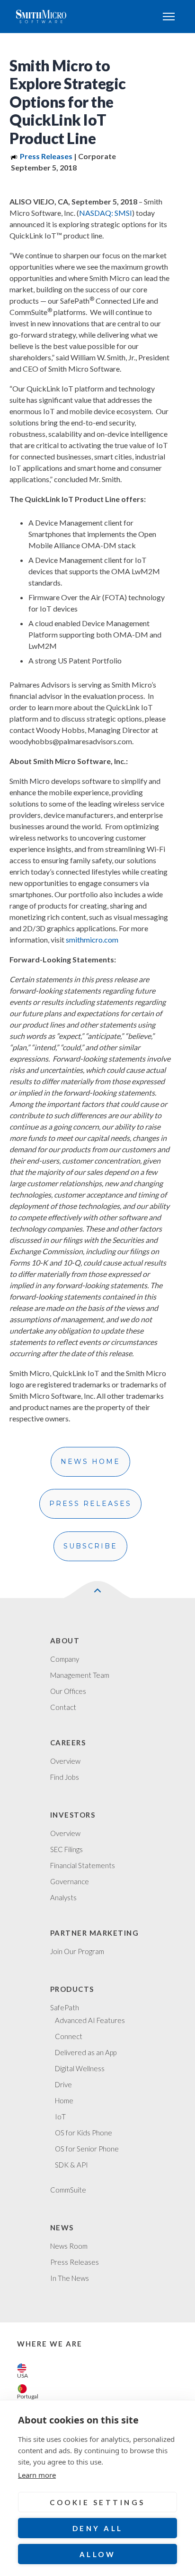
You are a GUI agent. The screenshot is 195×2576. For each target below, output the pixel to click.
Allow (98, 2554)
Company (65, 1659)
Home (64, 2100)
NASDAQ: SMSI (106, 213)
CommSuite (68, 2190)
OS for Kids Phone (84, 2133)
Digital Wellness (80, 2068)
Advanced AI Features (90, 2020)
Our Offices (68, 1691)
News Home (90, 1462)
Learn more (37, 2475)
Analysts (63, 1897)
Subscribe (90, 1546)
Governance (70, 1881)
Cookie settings (97, 2502)
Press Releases (90, 1504)
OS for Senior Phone (87, 2149)
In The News (70, 2278)
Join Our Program (77, 1951)
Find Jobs (65, 1777)
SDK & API (71, 2165)
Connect (69, 2036)
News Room (69, 2246)
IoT (60, 2117)
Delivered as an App (86, 2052)
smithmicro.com (92, 939)
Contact (63, 1707)
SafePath (65, 2007)
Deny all (98, 2528)
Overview (65, 1761)
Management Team (80, 1675)
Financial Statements (83, 1865)
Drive (63, 2084)
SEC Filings (66, 1849)
